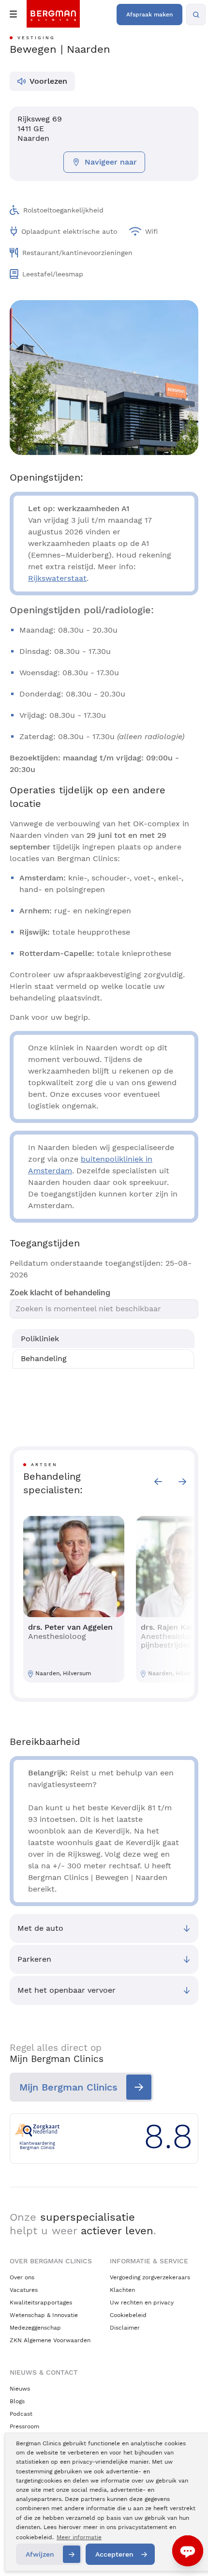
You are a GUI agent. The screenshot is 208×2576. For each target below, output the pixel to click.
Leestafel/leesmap (53, 274)
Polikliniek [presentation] (40, 1339)
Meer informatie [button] (79, 2537)
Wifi (151, 231)
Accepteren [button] (114, 2554)
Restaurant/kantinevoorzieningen (77, 253)
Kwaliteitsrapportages (41, 2303)
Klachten (122, 2290)
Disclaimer (125, 2328)
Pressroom (24, 2426)
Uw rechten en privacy (142, 2303)
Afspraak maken (149, 15)
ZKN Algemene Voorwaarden (50, 2340)
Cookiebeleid (128, 2315)
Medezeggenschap (35, 2328)
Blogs (17, 2401)
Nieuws (20, 2389)
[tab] (103, 1339)
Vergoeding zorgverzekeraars (150, 2277)
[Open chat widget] (188, 2551)
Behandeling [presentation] (44, 1358)
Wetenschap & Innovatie (44, 2315)
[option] (74, 1599)
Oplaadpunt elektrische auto (69, 231)
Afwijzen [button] (40, 2554)
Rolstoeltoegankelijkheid (63, 210)
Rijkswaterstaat (57, 578)
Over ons (22, 2277)
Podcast (21, 2414)
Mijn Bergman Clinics (68, 2087)
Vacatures (24, 2290)
